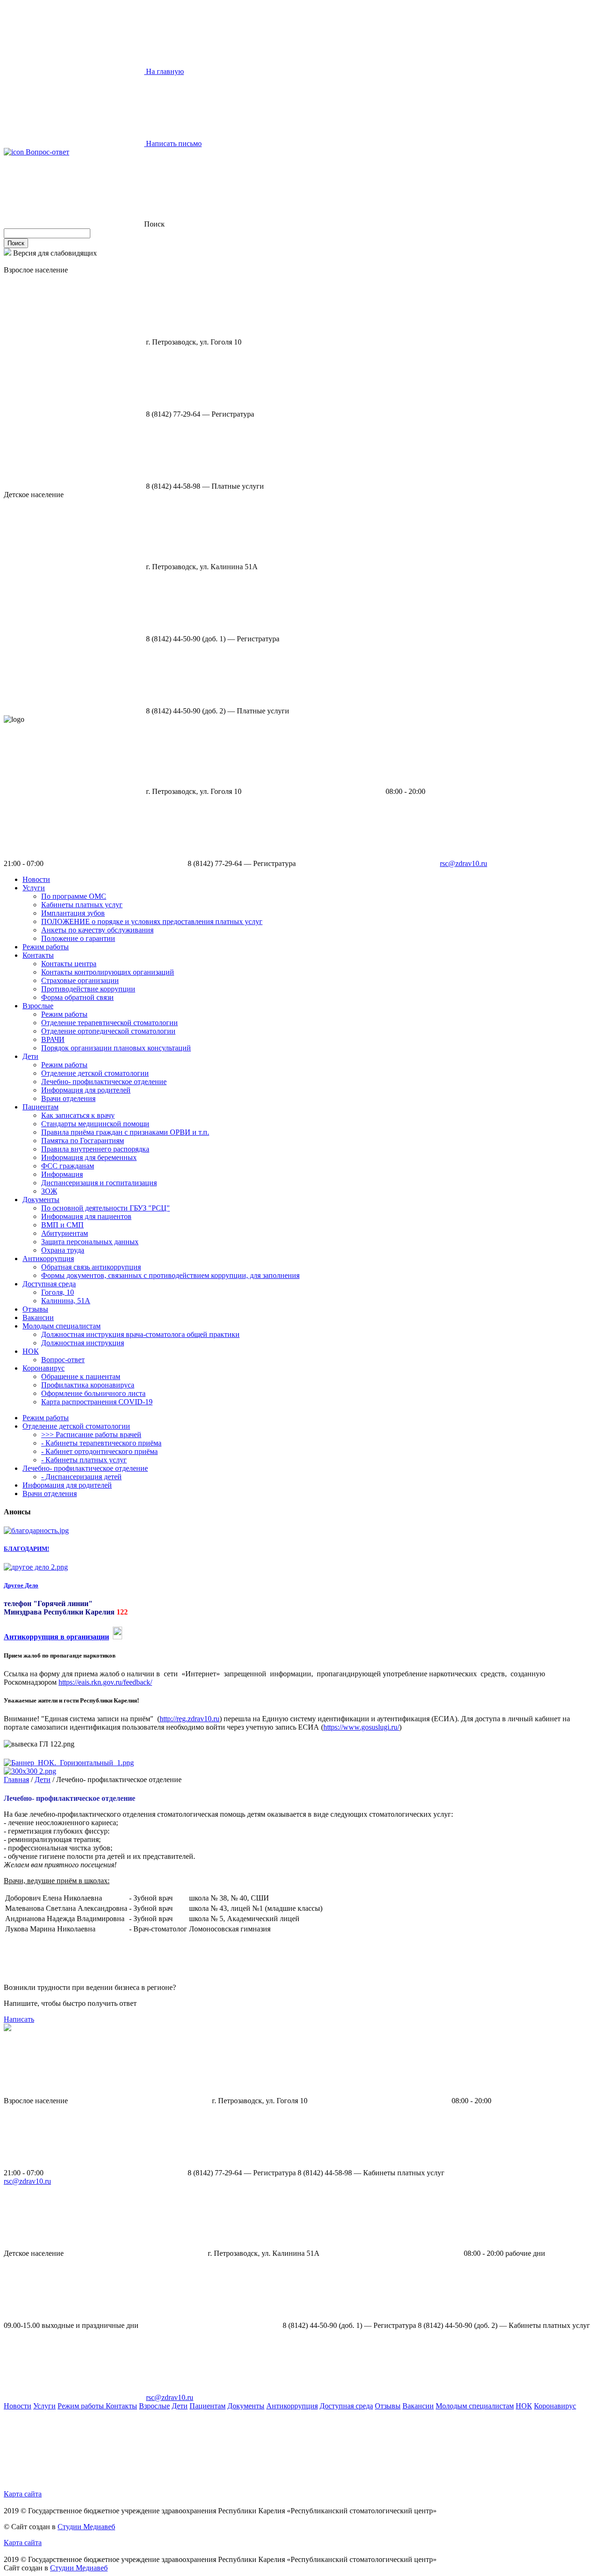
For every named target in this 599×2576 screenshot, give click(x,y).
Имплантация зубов (73, 913)
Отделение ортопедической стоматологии (108, 1031)
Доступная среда (49, 1284)
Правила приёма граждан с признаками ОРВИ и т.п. (125, 1132)
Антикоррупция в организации (56, 1637)
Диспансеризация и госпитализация (99, 1183)
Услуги (34, 888)
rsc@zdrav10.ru (464, 863)
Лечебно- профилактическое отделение (104, 1082)
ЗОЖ (49, 1191)
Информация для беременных (89, 1157)
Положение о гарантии (78, 938)
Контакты (38, 955)
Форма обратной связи (77, 997)
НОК (31, 1351)
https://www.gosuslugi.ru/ (361, 1727)
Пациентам (40, 1107)
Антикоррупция (48, 1259)
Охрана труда (63, 1250)
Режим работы (46, 947)
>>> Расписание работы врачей (91, 1435)
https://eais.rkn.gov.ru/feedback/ (105, 1682)
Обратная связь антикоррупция (91, 1267)
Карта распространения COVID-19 (97, 1402)
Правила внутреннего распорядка (95, 1149)
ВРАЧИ (53, 1039)
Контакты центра (69, 964)
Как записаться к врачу (78, 1115)
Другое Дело (21, 1585)
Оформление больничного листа (93, 1393)
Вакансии (38, 1317)
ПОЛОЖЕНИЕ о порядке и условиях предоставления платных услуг (152, 921)
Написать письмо (173, 143)
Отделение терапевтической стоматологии (110, 1023)
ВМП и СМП (62, 1225)
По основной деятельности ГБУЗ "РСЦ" (106, 1208)
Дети (30, 1056)
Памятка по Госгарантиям (83, 1141)
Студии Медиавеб (86, 2527)
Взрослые (38, 1006)
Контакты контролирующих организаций (108, 972)
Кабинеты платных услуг (82, 905)
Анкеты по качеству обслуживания (97, 930)
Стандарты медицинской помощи (95, 1124)
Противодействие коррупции (88, 989)
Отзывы (35, 1309)
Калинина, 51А (66, 1301)
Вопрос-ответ (47, 152)
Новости (36, 879)
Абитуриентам (65, 1233)
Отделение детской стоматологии (95, 1073)
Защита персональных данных (90, 1242)
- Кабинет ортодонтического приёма (99, 1451)
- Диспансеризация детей (81, 1477)
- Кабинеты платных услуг (84, 1460)
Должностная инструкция (83, 1343)
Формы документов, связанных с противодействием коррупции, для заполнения (170, 1275)
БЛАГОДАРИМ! (26, 1549)
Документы (41, 1200)
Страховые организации (80, 980)
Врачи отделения (68, 1098)
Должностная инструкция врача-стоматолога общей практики (140, 1334)
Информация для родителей (86, 1090)
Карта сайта (23, 2494)
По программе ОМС (74, 896)
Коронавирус (44, 1368)
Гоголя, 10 (58, 1292)
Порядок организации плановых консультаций (116, 1048)
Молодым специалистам (62, 1326)
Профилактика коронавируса (88, 1385)
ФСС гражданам (68, 1166)
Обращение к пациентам (81, 1376)
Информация (62, 1174)
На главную (164, 71)
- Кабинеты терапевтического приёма (101, 1443)
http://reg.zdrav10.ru (190, 1719)
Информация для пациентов (86, 1216)
